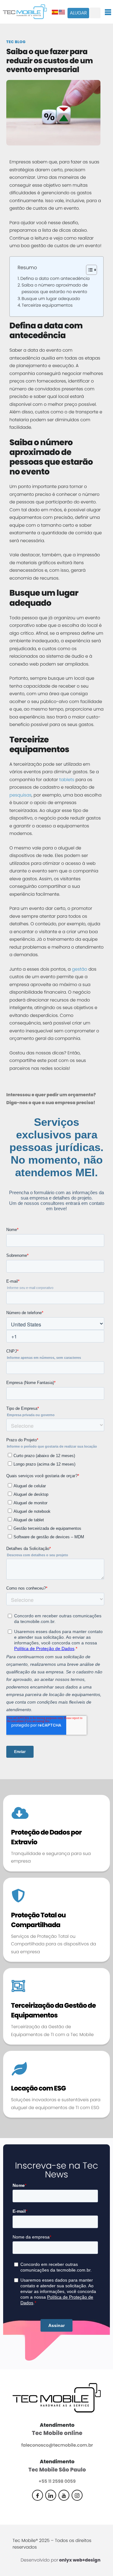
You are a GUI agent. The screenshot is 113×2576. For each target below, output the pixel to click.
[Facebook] (38, 2495)
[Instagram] (77, 2495)
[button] (95, 13)
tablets (67, 780)
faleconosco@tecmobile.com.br (57, 2445)
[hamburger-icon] (108, 12)
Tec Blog (16, 42)
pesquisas (21, 795)
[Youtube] (64, 2495)
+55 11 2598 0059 (57, 2481)
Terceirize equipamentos (47, 305)
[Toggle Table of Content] (88, 270)
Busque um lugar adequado (51, 299)
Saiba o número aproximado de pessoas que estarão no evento (55, 288)
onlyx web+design (80, 2560)
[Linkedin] (51, 2495)
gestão (80, 969)
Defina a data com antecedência (55, 278)
